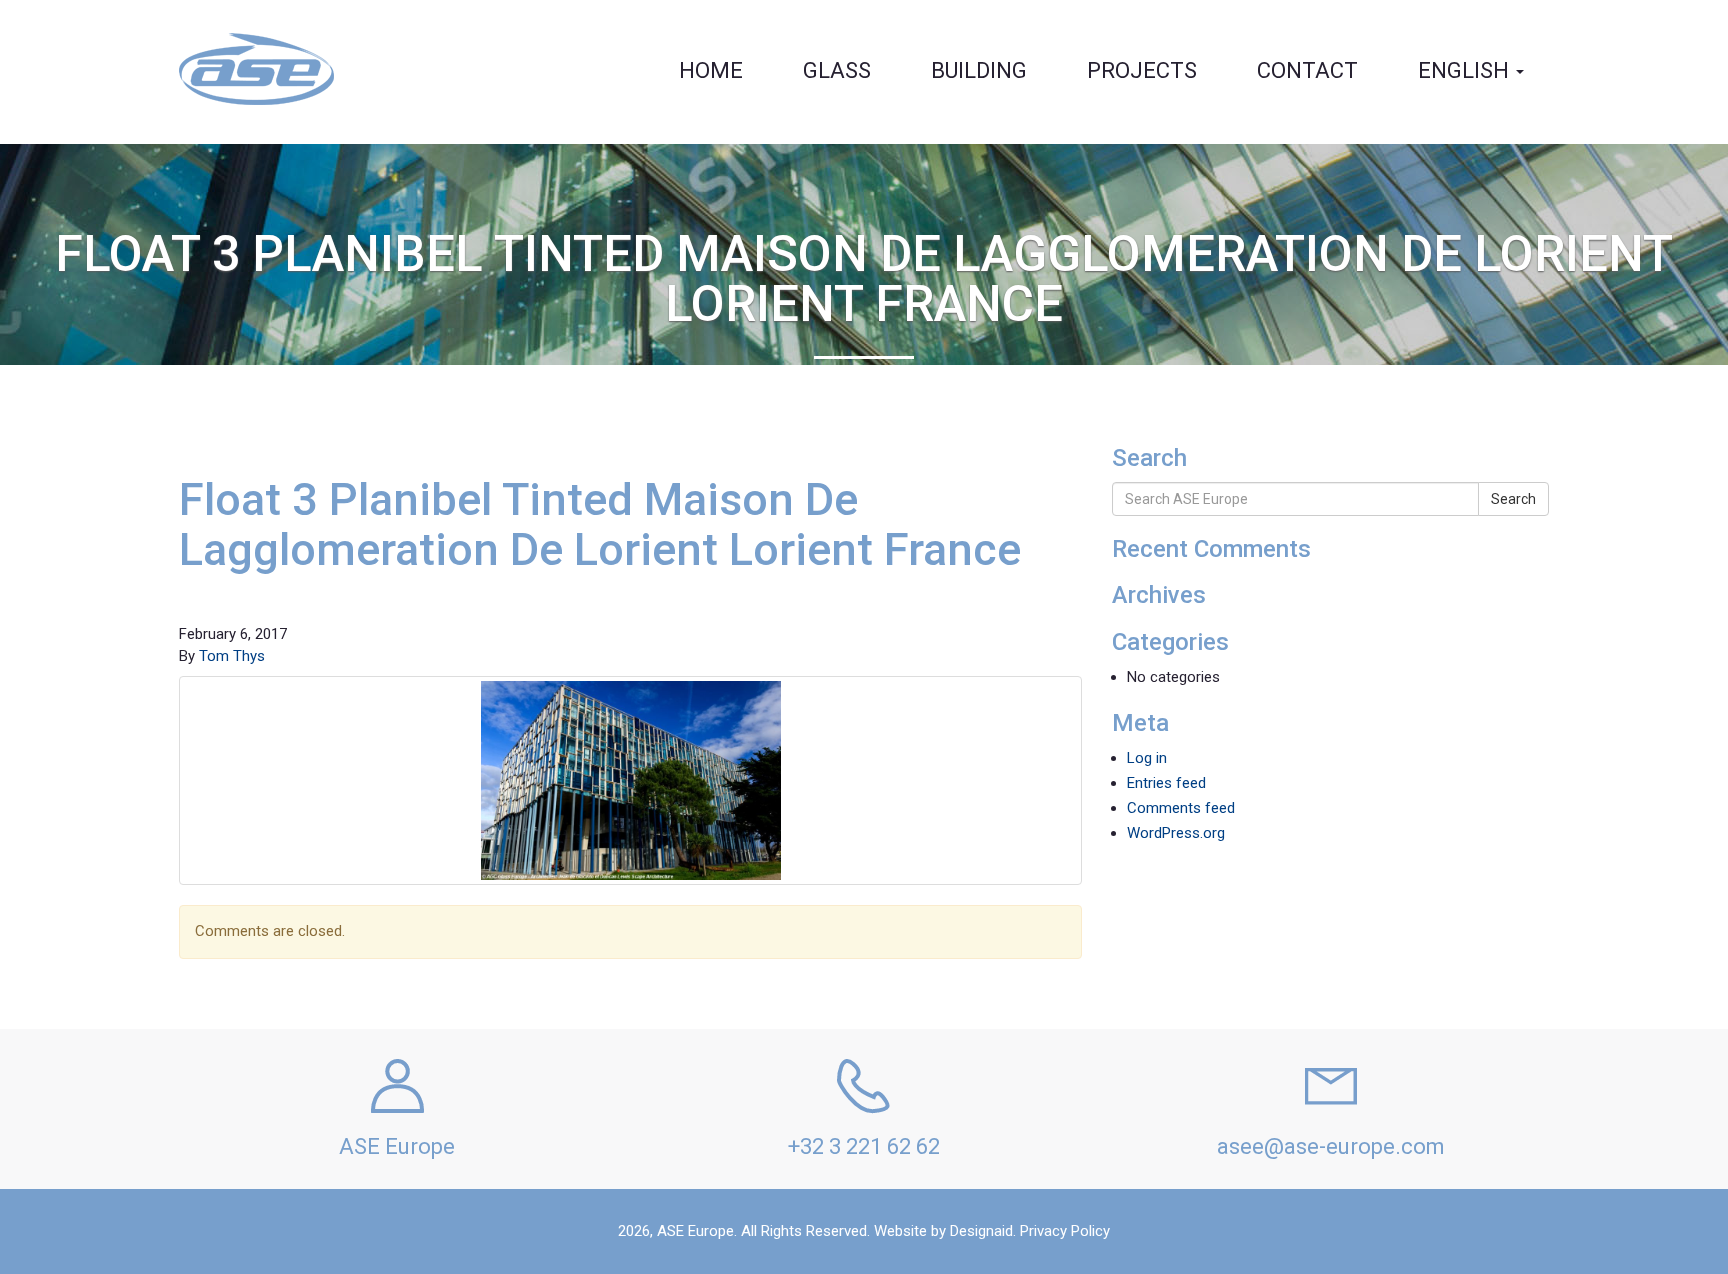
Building (979, 70)
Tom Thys (232, 656)
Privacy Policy (1065, 1231)
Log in (1147, 758)
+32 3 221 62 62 (864, 1146)
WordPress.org (1176, 833)
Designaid (981, 1231)
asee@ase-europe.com (1331, 1146)
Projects (1142, 70)
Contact (1307, 70)
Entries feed (1166, 783)
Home (711, 70)
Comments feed (1181, 808)
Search (1513, 499)
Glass (837, 70)
